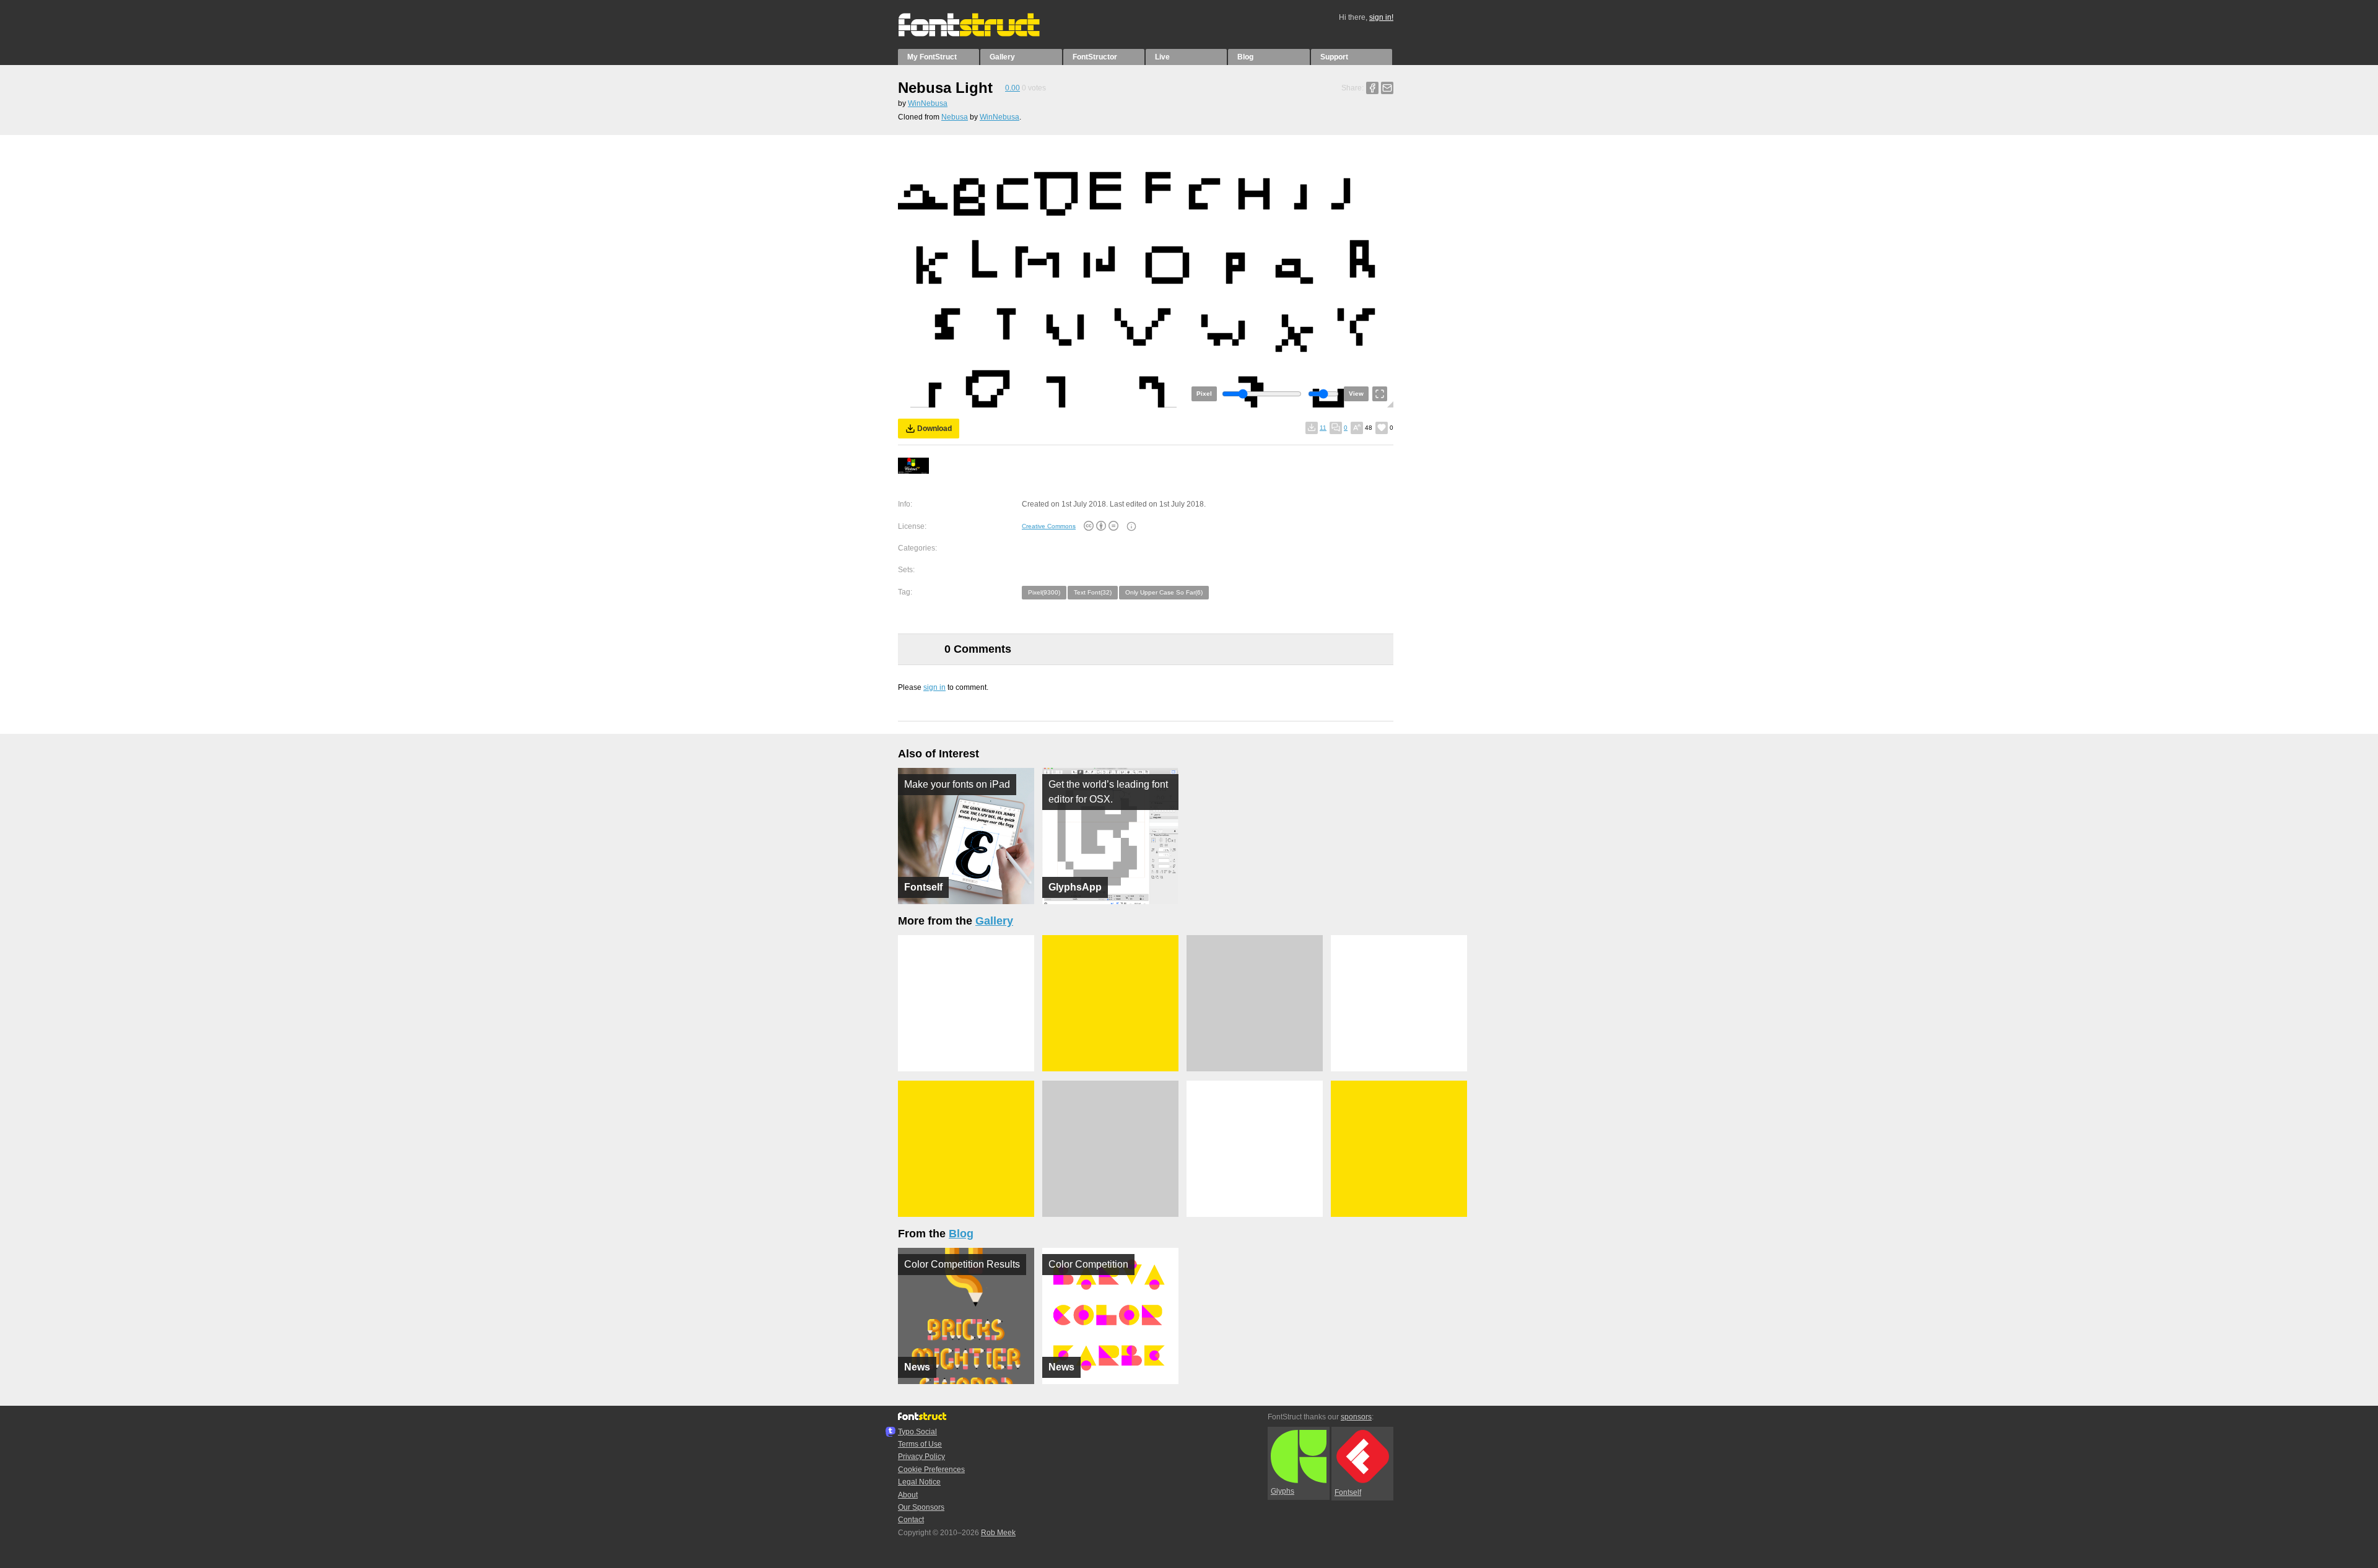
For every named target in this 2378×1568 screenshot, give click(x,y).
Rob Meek (998, 1533)
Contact (911, 1520)
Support (1334, 57)
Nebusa (955, 117)
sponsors (1356, 1417)
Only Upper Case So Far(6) (1164, 592)
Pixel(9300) (1044, 592)
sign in (934, 687)
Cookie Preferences (931, 1470)
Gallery (1002, 57)
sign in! (1381, 17)
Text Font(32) (1093, 592)
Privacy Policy (921, 1457)
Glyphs (1283, 1491)
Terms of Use (920, 1444)
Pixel (1204, 394)
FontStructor (1095, 57)
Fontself (1348, 1492)
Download (934, 429)
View (1356, 394)
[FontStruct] (982, 34)
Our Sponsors (921, 1507)
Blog (1245, 57)
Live (1162, 57)
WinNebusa (928, 103)
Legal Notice (919, 1482)
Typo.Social (917, 1432)
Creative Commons (1049, 526)
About (908, 1495)
